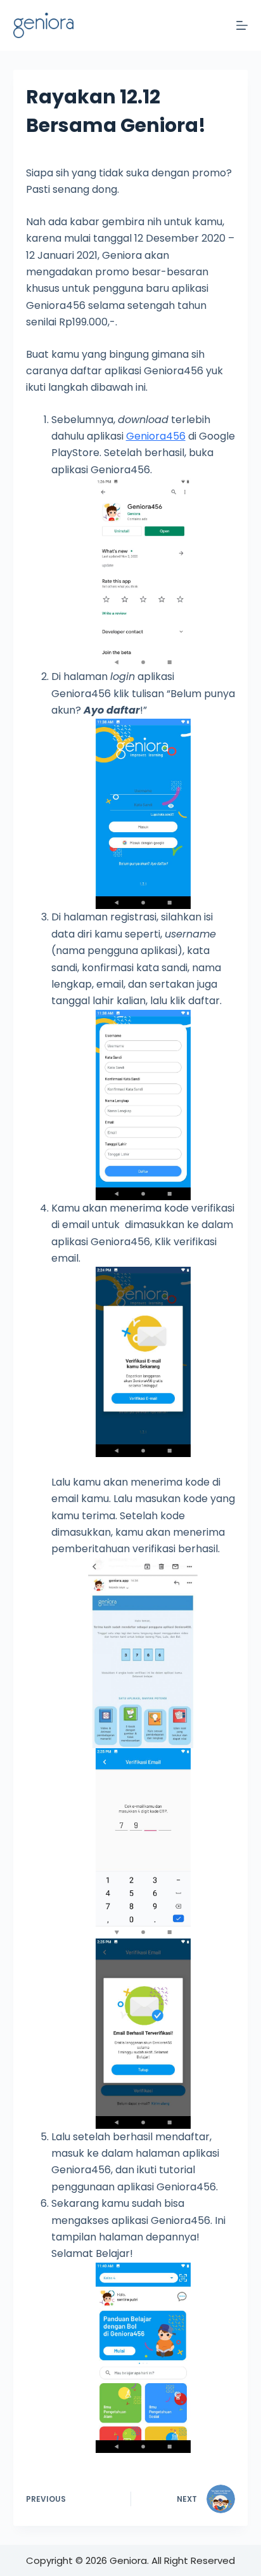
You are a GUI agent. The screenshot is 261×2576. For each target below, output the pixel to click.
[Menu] (242, 25)
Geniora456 (156, 436)
